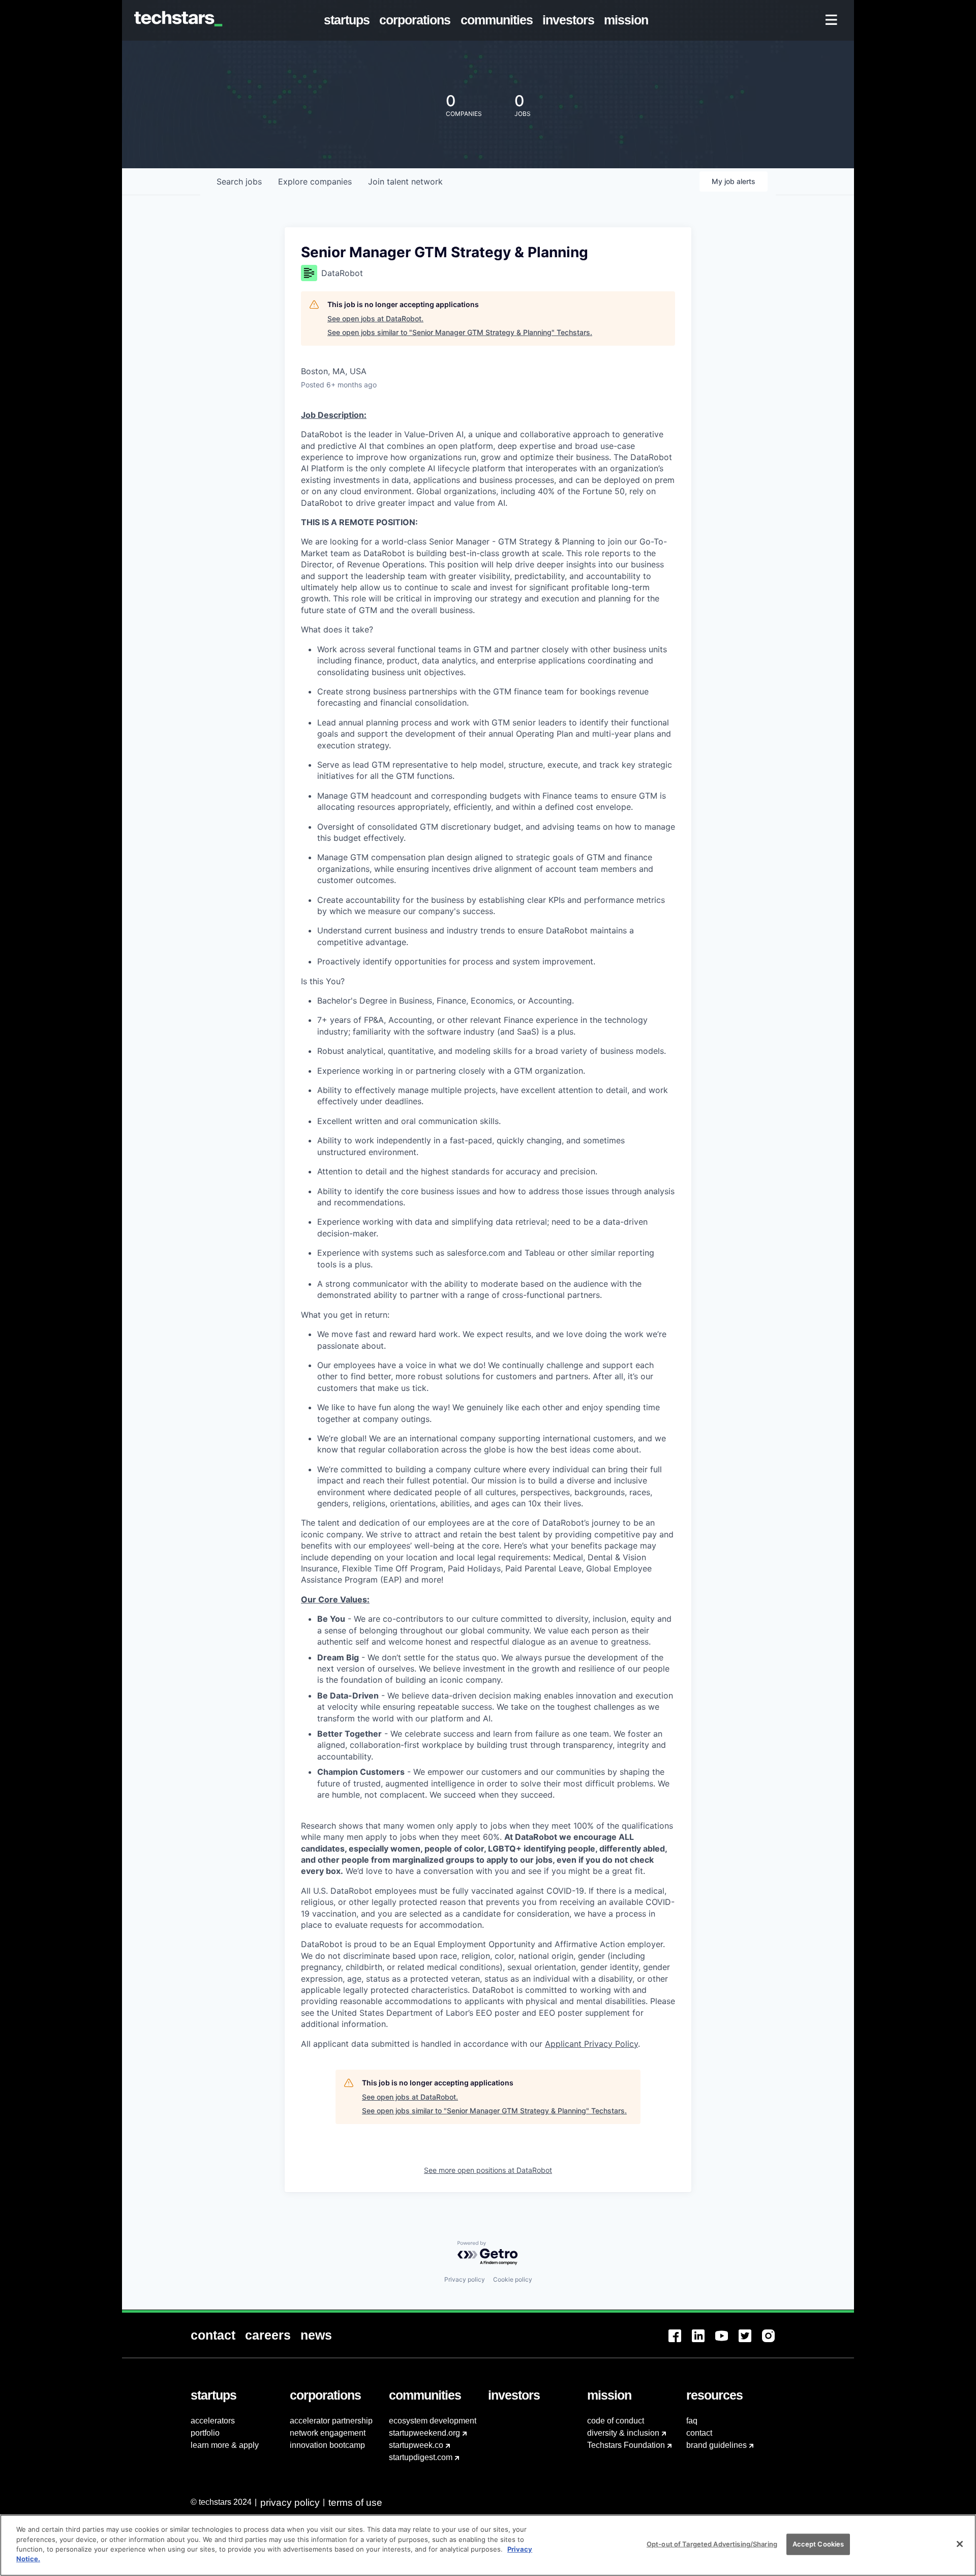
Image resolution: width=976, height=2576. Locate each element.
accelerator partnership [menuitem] (331, 2421)
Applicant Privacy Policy (591, 2044)
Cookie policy (513, 2279)
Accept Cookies (818, 2544)
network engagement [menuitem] (328, 2433)
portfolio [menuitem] (205, 2433)
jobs (239, 181)
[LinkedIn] (704, 2342)
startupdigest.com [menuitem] (421, 2457)
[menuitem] (349, 20)
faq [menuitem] (692, 2421)
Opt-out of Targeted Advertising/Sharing (712, 2544)
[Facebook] (680, 2342)
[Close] (960, 2544)
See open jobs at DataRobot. (375, 319)
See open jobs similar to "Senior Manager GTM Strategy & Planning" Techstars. (460, 332)
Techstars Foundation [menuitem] (626, 2445)
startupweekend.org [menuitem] (424, 2433)
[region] (488, 2545)
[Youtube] (727, 2342)
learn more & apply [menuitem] (225, 2445)
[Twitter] (750, 2342)
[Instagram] (774, 2342)
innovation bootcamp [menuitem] (327, 2445)
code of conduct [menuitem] (616, 2421)
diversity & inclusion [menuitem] (623, 2433)
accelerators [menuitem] (213, 2421)
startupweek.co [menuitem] (416, 2445)
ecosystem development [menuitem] (433, 2421)
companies (315, 181)
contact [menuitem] (699, 2433)
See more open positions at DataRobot (488, 2170)
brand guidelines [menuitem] (716, 2445)
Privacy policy (465, 2279)
